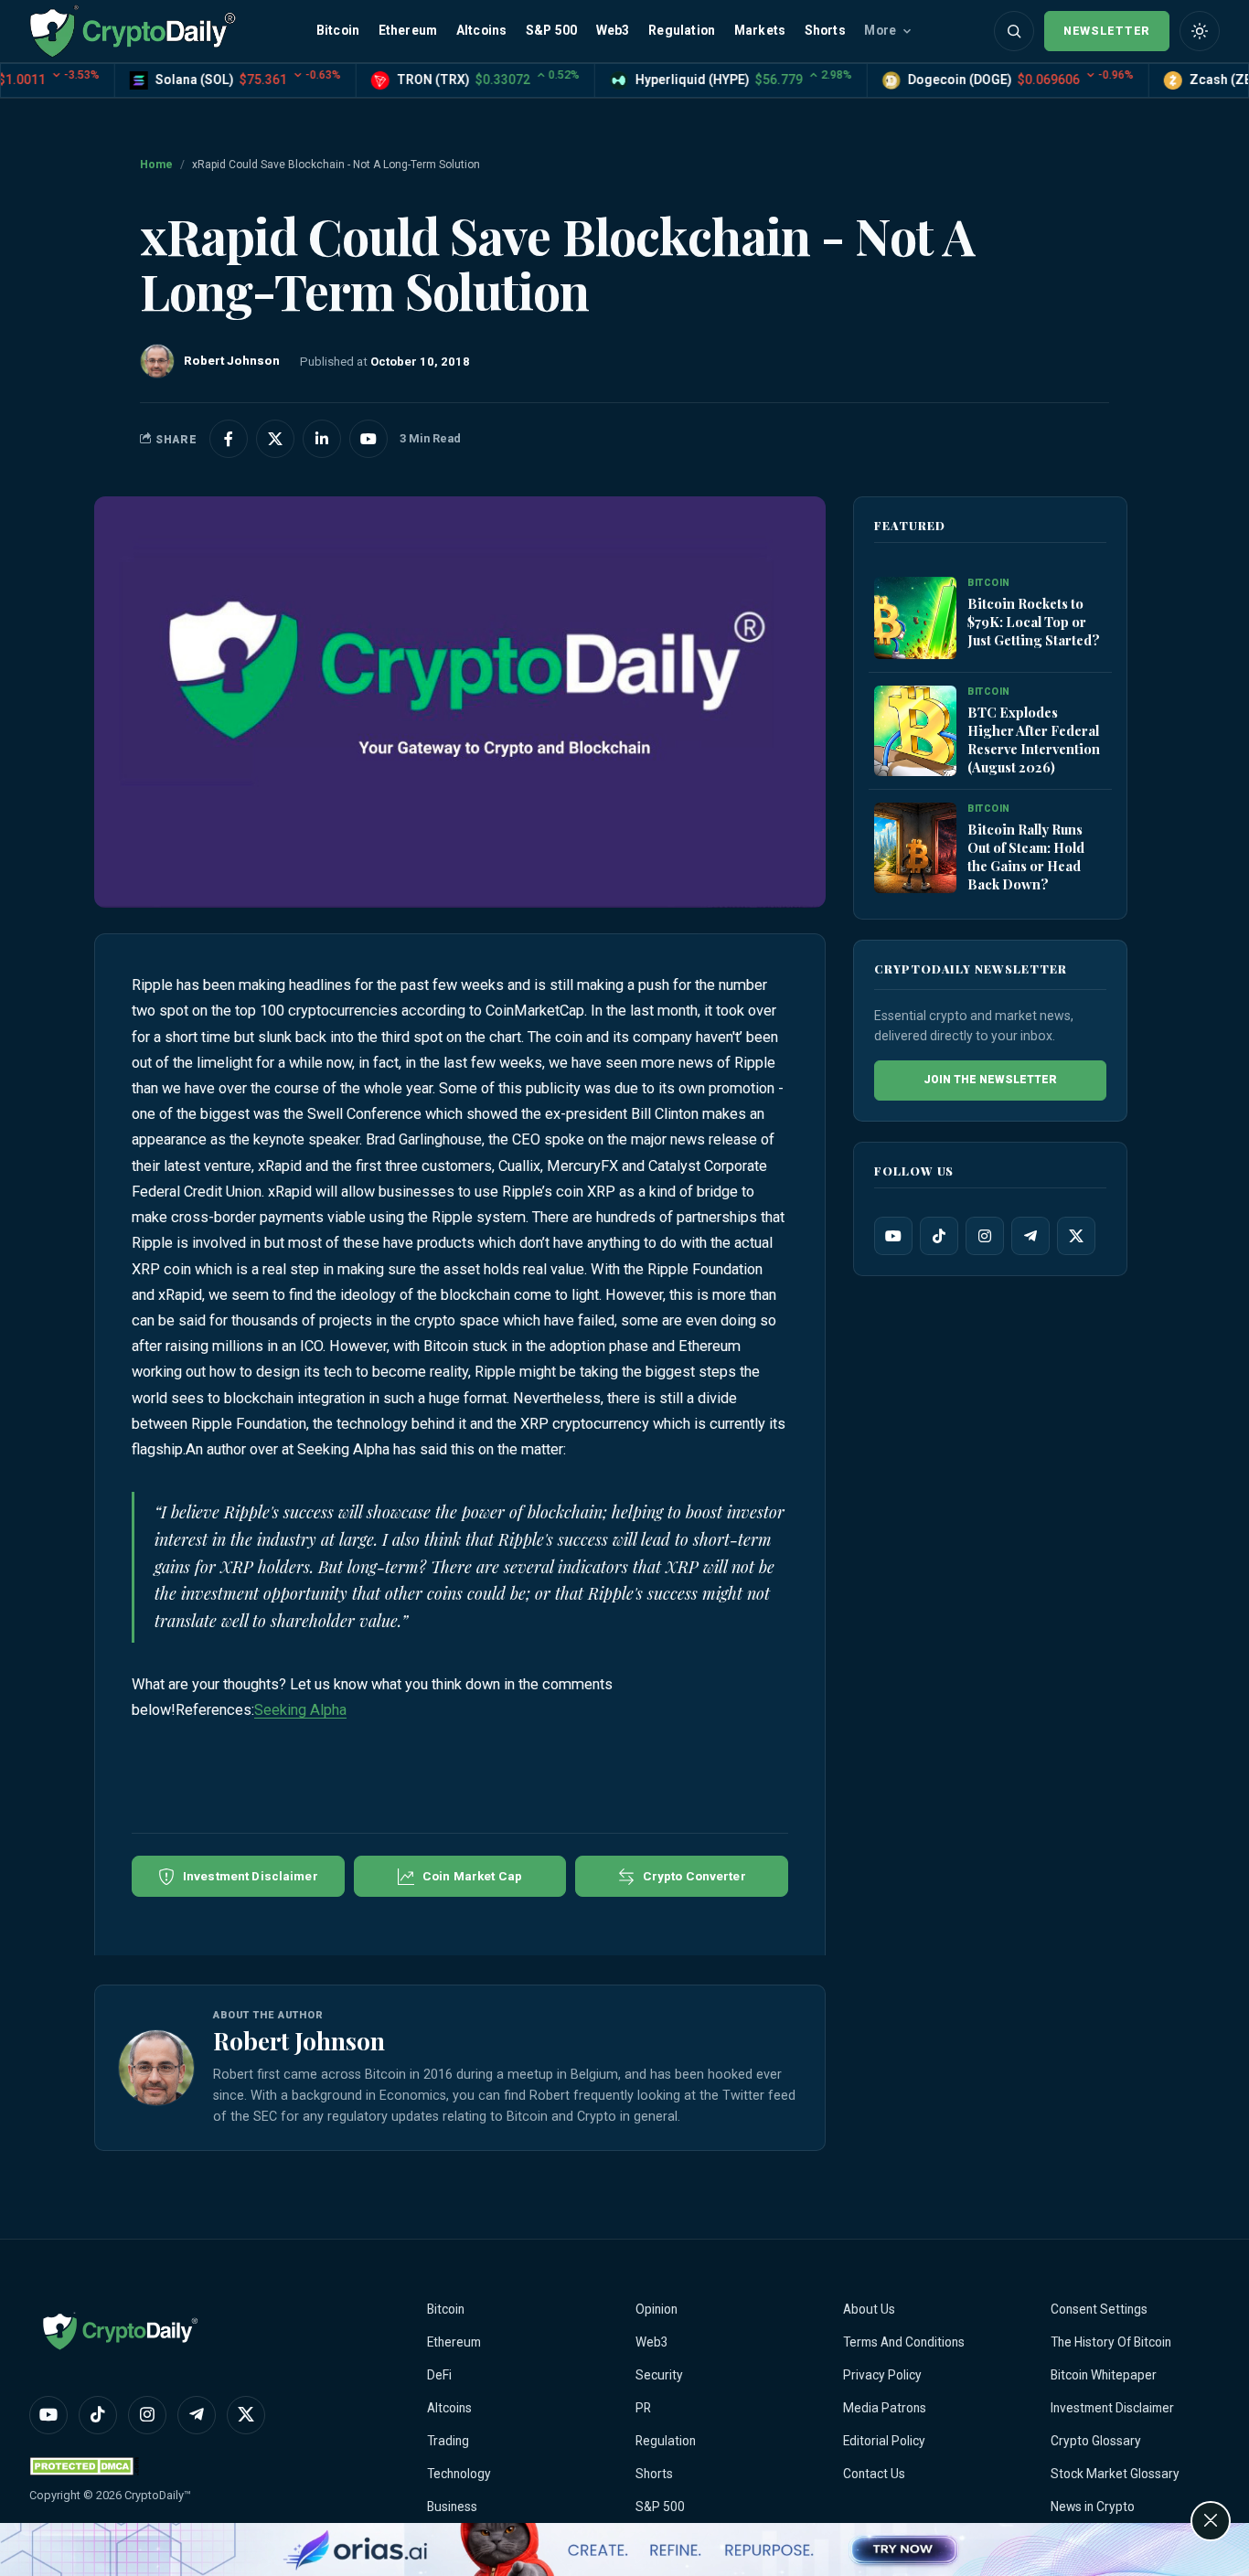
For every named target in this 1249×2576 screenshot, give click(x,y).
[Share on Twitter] (275, 439)
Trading (448, 2441)
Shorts (825, 30)
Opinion (657, 2309)
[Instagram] (985, 1236)
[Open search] (1014, 31)
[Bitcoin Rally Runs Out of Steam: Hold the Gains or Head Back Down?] (915, 849)
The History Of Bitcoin (1111, 2342)
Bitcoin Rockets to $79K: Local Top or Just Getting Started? (1034, 622)
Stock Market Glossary (1115, 2474)
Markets (760, 30)
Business (452, 2507)
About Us (869, 2309)
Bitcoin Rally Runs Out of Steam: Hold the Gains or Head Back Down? (1026, 857)
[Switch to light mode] (1200, 31)
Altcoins (482, 30)
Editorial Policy (884, 2441)
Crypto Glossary (1096, 2441)
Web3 (613, 30)
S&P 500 (551, 30)
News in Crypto (1093, 2507)
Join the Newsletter (990, 1080)
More (880, 30)
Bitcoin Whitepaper (1104, 2375)
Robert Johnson (299, 2040)
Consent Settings (1099, 2309)
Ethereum (408, 30)
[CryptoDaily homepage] (133, 31)
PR (643, 2408)
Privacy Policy (882, 2375)
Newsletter (1107, 31)
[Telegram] (1030, 1236)
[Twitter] (1076, 1236)
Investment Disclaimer (1112, 2408)
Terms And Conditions (904, 2342)
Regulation (682, 30)
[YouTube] (893, 1236)
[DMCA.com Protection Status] (84, 2466)
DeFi (439, 2375)
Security (659, 2375)
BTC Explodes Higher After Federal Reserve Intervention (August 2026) (1034, 740)
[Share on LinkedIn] (322, 439)
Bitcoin (338, 30)
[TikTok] (939, 1236)
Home (156, 165)
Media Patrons (885, 2408)
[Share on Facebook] (229, 439)
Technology (459, 2474)
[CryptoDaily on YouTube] (368, 439)
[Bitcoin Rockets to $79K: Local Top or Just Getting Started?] (915, 619)
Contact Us (874, 2474)
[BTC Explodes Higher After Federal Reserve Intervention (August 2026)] (915, 732)
